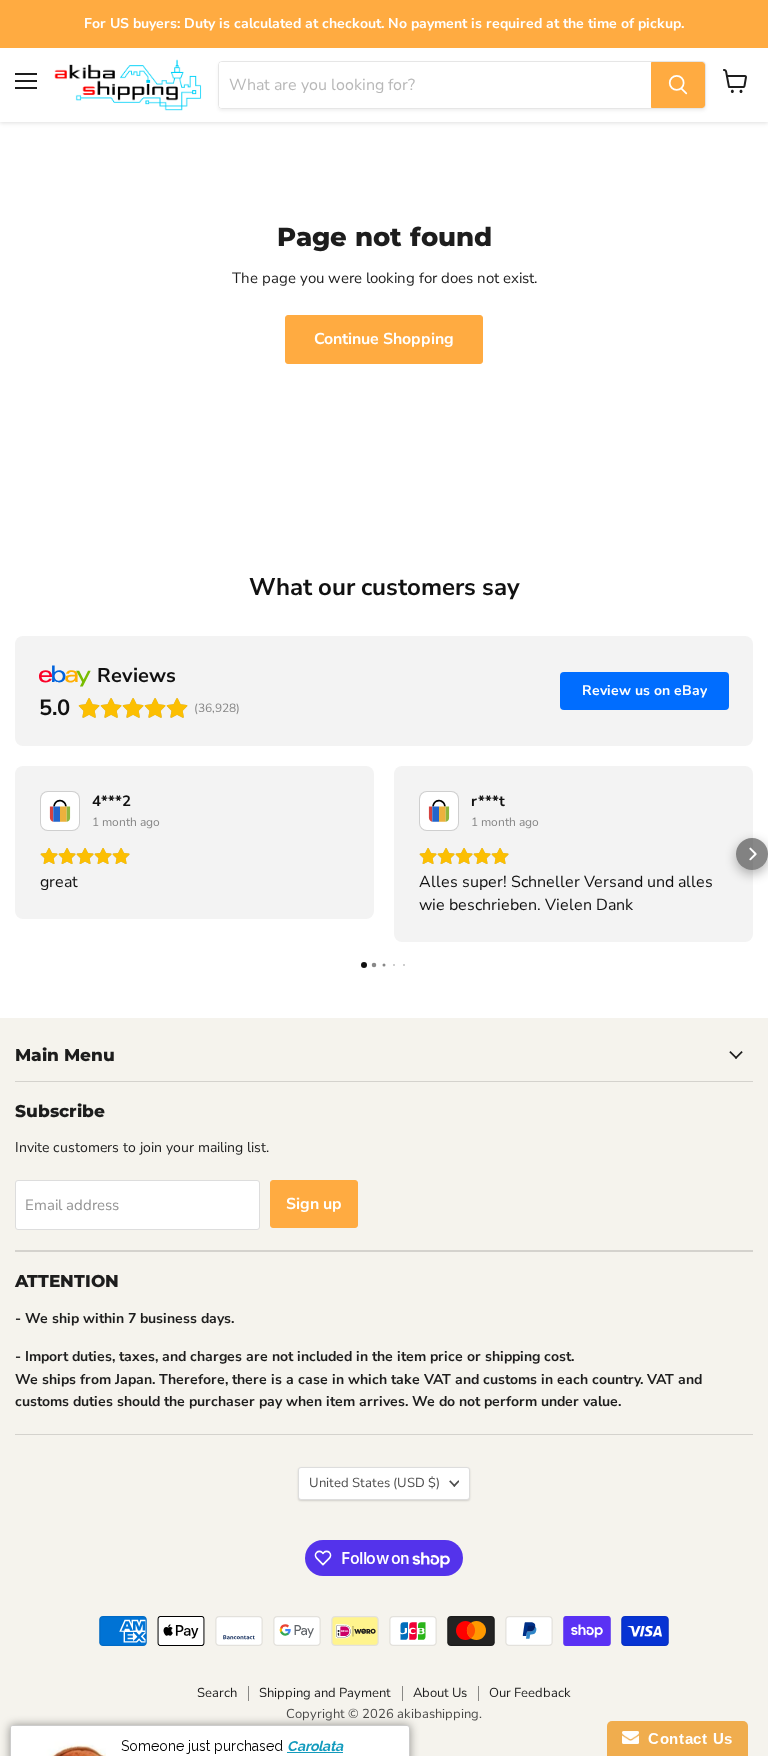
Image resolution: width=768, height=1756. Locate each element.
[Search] (678, 85)
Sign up (314, 1204)
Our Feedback (530, 1693)
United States (374, 1483)
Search (217, 1693)
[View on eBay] (60, 811)
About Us (440, 1693)
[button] (16, 854)
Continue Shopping (384, 339)
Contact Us (686, 1738)
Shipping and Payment (325, 1693)
